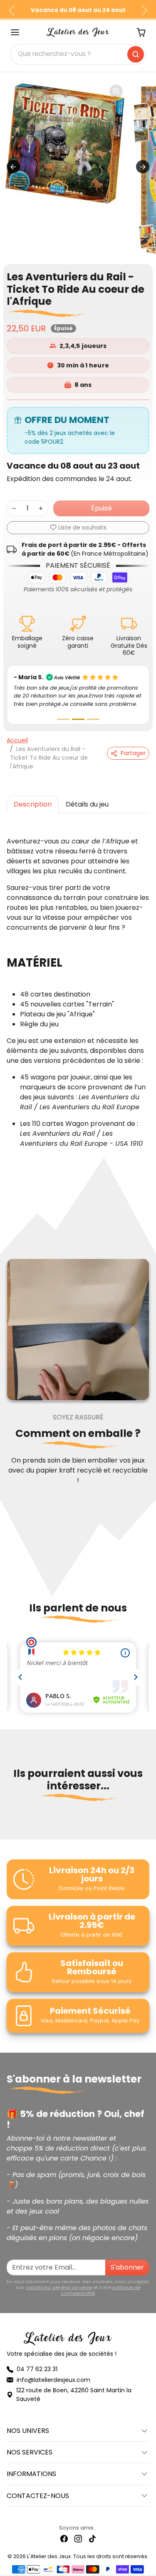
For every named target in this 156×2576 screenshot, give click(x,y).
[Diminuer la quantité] (14, 508)
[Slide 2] (78, 718)
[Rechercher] (136, 54)
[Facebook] (64, 2538)
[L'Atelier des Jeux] (78, 32)
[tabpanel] (78, 987)
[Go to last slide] (13, 167)
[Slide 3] (93, 718)
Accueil (17, 739)
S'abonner (127, 2266)
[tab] (33, 804)
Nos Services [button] (30, 2451)
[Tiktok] (92, 2538)
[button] (15, 32)
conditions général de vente (59, 2287)
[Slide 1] (63, 718)
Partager (133, 753)
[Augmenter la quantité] (41, 508)
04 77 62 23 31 (37, 2368)
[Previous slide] (10, 1823)
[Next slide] (143, 167)
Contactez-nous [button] (38, 2495)
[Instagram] (78, 2538)
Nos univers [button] (28, 2430)
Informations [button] (31, 2473)
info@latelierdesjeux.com (53, 2379)
